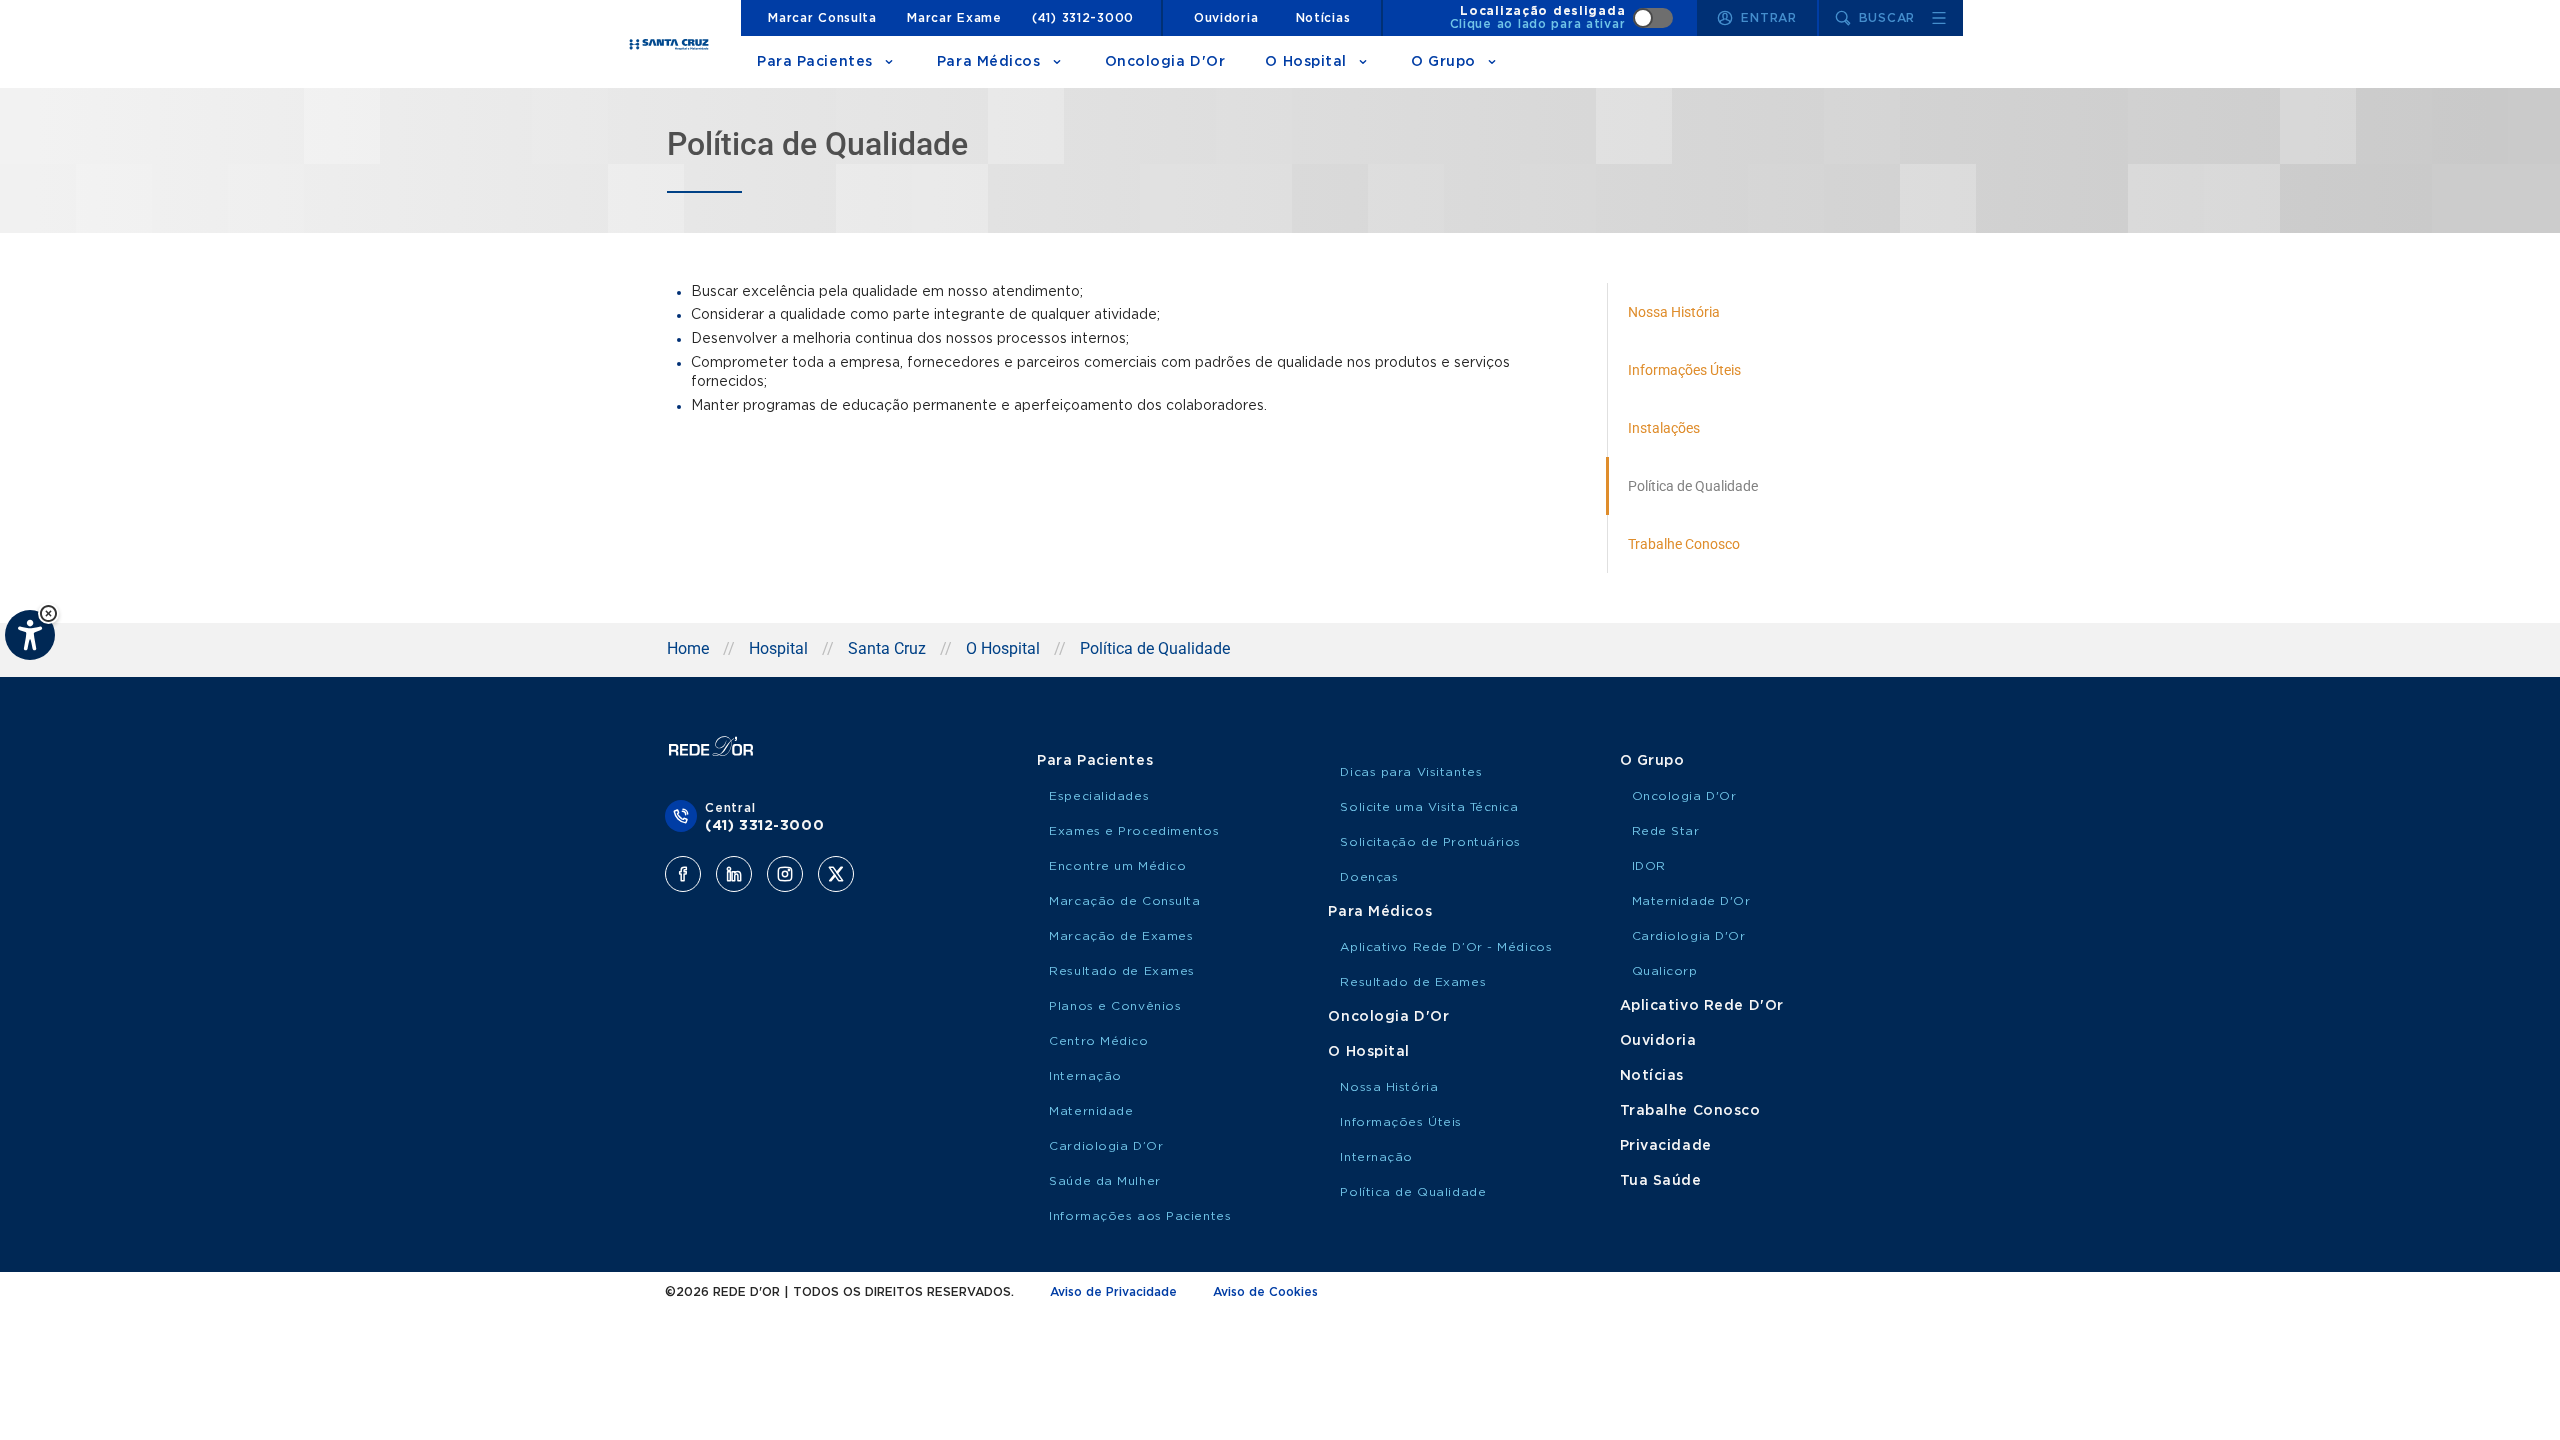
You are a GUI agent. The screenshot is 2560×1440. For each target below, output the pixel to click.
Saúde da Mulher (1104, 1181)
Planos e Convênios (1115, 1006)
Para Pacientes (815, 62)
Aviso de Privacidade (1113, 1292)
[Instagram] (785, 874)
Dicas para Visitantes (1411, 772)
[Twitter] (836, 874)
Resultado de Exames (1122, 971)
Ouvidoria (1226, 18)
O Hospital (1306, 62)
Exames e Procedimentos (1134, 831)
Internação (1085, 1076)
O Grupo (1443, 62)
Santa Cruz (887, 648)
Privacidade (1666, 1146)
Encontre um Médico (1117, 866)
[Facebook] (683, 874)
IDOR (1649, 866)
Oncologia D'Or (1165, 62)
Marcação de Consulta (1124, 901)
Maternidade (1091, 1111)
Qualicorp (1665, 971)
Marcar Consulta (822, 18)
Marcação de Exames (1121, 936)
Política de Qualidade (1413, 1192)
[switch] (1562, 18)
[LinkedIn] (734, 874)
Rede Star (1666, 831)
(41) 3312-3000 (1083, 18)
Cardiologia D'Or (1689, 936)
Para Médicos (989, 62)
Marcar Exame (954, 18)
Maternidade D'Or (1691, 901)
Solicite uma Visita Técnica (1429, 807)
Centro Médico (1098, 1041)
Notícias (1323, 18)
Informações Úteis (1401, 1122)
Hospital (778, 648)
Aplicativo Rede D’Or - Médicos (1446, 947)
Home (688, 648)
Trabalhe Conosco (1690, 1111)
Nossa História (1389, 1087)
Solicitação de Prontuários (1430, 842)
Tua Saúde (1661, 1181)
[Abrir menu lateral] (1939, 18)
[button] (48, 613)
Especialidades (1099, 796)
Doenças (1369, 877)
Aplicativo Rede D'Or (1702, 1006)
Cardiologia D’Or (1106, 1146)
